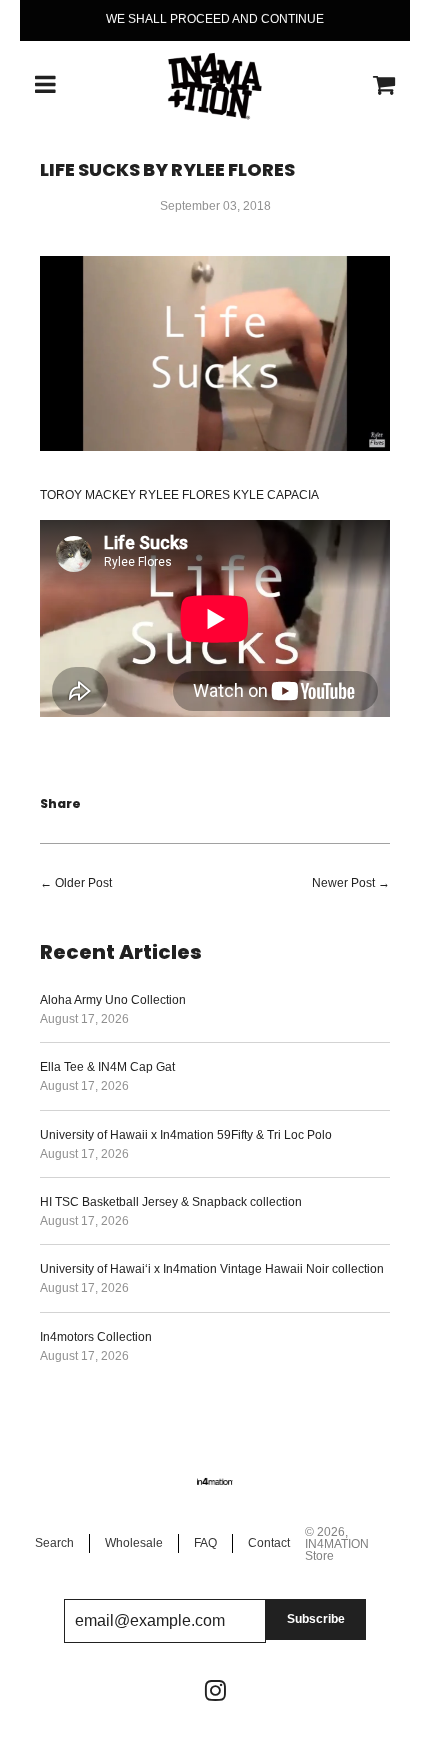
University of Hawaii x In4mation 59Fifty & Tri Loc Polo (186, 1135)
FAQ (205, 1543)
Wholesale (134, 1543)
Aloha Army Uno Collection (113, 1000)
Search (54, 1543)
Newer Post (343, 883)
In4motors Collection (96, 1337)
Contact (269, 1543)
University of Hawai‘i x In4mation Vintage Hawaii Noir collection (212, 1269)
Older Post (83, 883)
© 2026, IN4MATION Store (337, 1544)
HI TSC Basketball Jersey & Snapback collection (171, 1202)
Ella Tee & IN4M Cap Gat (107, 1067)
